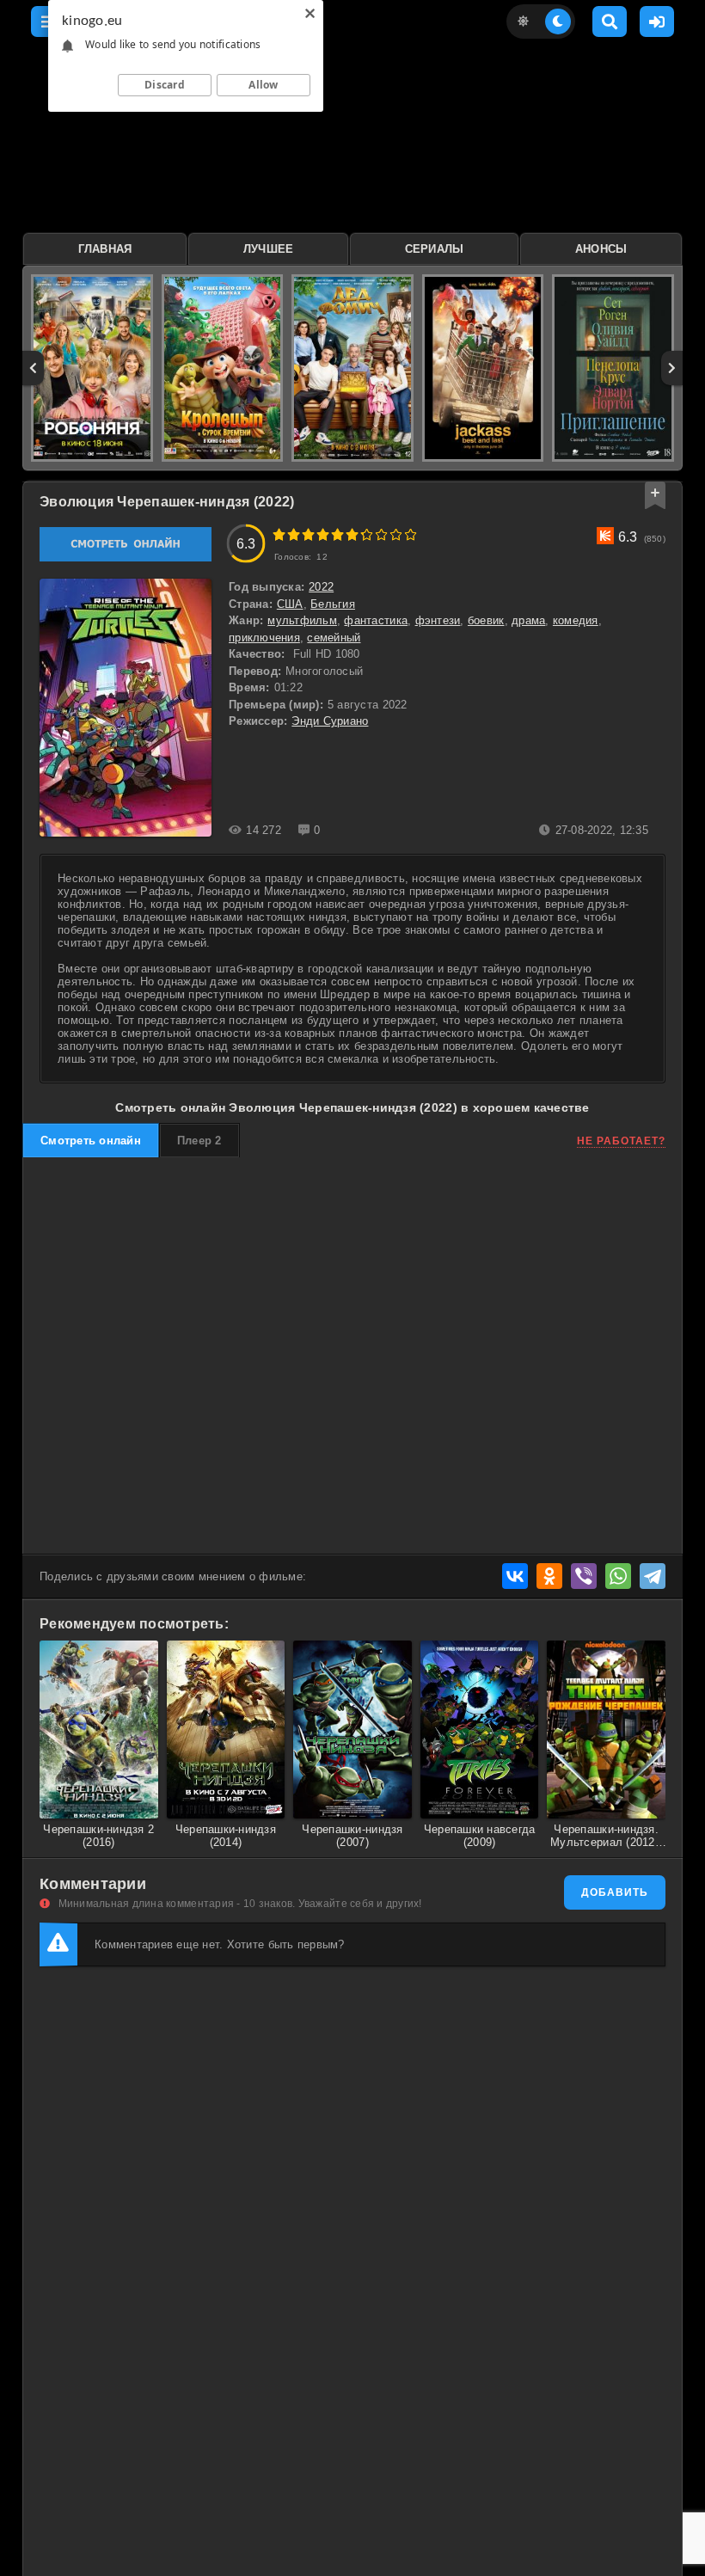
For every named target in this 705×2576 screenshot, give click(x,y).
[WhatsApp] (618, 1576)
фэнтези (438, 620)
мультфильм (302, 620)
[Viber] (584, 1576)
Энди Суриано (330, 721)
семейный (334, 638)
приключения (264, 638)
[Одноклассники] (549, 1576)
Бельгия (333, 604)
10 (411, 534)
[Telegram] (653, 1576)
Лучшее (269, 249)
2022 (321, 587)
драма (528, 620)
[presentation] (33, 368)
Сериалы (435, 249)
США (290, 604)
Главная (105, 249)
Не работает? (621, 1141)
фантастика (376, 620)
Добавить (615, 1892)
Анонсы (601, 249)
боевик (486, 620)
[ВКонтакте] (515, 1576)
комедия (576, 620)
